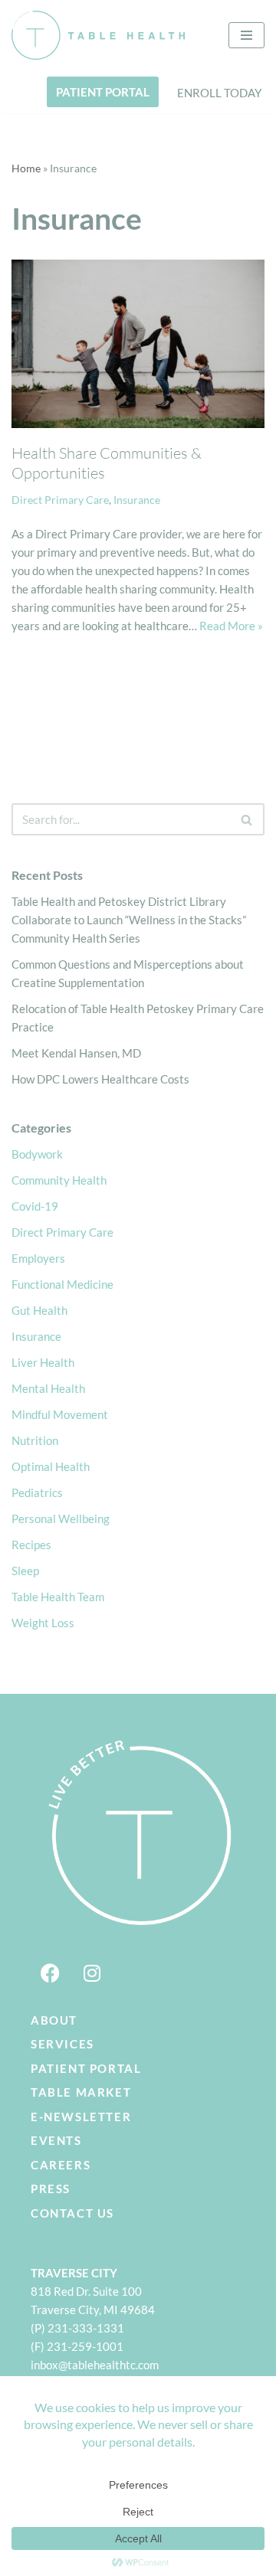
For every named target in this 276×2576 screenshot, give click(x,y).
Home (26, 168)
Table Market (81, 2092)
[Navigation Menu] (246, 35)
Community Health (59, 1180)
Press (51, 2189)
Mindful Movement (60, 1414)
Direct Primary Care (60, 500)
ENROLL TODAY (219, 93)
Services (62, 2044)
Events (56, 2140)
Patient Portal (86, 2068)
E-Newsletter (81, 2117)
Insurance (137, 500)
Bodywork (37, 1154)
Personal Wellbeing (61, 1518)
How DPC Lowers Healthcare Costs (100, 1079)
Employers (38, 1258)
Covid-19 (35, 1206)
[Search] (247, 819)
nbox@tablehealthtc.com (96, 2365)
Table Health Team (58, 1597)
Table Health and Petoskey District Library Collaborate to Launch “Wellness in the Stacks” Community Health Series (129, 920)
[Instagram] (92, 1973)
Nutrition (35, 1440)
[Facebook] (50, 1973)
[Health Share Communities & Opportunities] (138, 344)
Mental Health (48, 1388)
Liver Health (43, 1362)
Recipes (31, 1545)
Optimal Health (51, 1466)
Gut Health (39, 1310)
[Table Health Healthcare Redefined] (99, 35)
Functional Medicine (62, 1284)
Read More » (231, 626)
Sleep (25, 1571)
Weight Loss (43, 1623)
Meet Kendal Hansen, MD (76, 1053)
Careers (61, 2165)
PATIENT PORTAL (103, 92)
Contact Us (72, 2213)
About (54, 2020)
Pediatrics (37, 1492)
